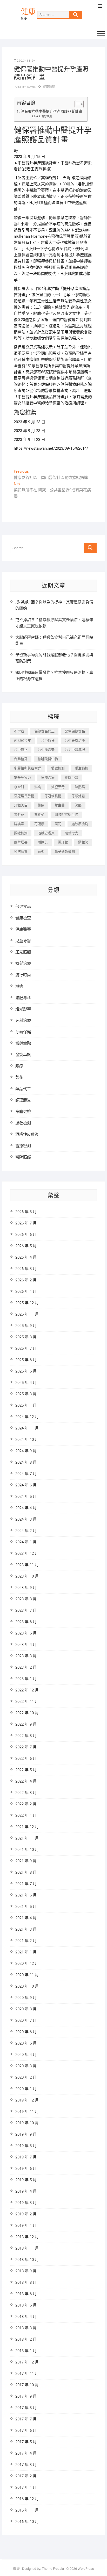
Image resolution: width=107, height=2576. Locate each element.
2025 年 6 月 (26, 1360)
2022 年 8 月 (26, 1736)
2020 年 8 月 (26, 2009)
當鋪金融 (23, 1043)
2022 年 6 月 (26, 1758)
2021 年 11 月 (27, 1838)
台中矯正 (21, 750)
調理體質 (23, 1100)
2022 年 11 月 (27, 1702)
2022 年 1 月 (26, 1815)
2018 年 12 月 (27, 2237)
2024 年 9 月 (26, 1451)
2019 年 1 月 (26, 2225)
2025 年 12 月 (27, 1303)
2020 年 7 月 (26, 2020)
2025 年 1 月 (26, 1405)
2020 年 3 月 (26, 2066)
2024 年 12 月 (27, 1417)
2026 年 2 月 (26, 1280)
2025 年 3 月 (26, 1394)
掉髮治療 (23, 964)
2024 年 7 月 (26, 1474)
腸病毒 (19, 824)
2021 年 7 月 (26, 1884)
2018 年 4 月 (26, 2317)
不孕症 (19, 731)
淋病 (38, 787)
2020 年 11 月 (27, 1975)
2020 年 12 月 (27, 1964)
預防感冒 (21, 852)
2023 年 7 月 (26, 1610)
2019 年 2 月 (26, 2214)
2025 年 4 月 (26, 1383)
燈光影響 (23, 1009)
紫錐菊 (39, 815)
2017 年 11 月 (27, 2374)
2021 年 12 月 (27, 1827)
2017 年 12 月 (27, 2362)
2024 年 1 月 (26, 1542)
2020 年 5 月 (26, 2043)
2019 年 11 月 (27, 2112)
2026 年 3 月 (26, 1269)
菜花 (58, 824)
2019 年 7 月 (26, 2157)
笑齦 (78, 805)
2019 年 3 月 (26, 2203)
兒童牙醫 (23, 941)
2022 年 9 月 (26, 1724)
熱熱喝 (80, 787)
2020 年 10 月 (27, 1986)
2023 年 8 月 (26, 1599)
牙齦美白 (21, 805)
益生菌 (60, 805)
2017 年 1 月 (26, 2487)
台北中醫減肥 (75, 750)
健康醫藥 (49, 87)
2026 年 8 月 (26, 1212)
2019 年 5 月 (26, 2180)
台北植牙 (21, 759)
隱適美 (43, 842)
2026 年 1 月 (26, 1291)
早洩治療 (48, 778)
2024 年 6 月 (26, 1485)
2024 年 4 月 (26, 1508)
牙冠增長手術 (24, 796)
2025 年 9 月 (26, 1326)
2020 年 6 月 (26, 2032)
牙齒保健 (23, 1032)
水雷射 (19, 787)
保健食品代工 (44, 731)
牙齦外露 (78, 796)
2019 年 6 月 (26, 2169)
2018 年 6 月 (26, 2294)
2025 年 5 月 (26, 1371)
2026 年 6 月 (26, 1235)
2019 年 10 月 (27, 2123)
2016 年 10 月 (27, 2522)
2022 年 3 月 (26, 1793)
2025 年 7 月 (26, 1348)
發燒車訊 (23, 1055)
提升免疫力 (22, 778)
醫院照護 (23, 1157)
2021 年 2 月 (26, 1941)
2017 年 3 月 (26, 2465)
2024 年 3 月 (26, 1519)
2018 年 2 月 (26, 2339)
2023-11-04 (26, 61)
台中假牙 (48, 740)
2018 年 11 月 (27, 2248)
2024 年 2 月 (26, 1531)
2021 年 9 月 (26, 1861)
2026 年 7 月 (26, 1223)
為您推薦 (47, 116)
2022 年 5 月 (26, 1770)
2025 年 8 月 (26, 1337)
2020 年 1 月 (26, 2089)
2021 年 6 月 (26, 1895)
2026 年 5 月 (26, 1246)
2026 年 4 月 (26, 1257)
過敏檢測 (21, 833)
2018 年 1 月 (26, 2351)
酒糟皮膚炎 (46, 833)
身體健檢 (23, 1112)
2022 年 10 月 (27, 1713)
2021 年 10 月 (27, 1850)
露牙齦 (63, 842)
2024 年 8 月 (26, 1462)
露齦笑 (83, 842)
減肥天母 (58, 787)
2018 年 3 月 (26, 2328)
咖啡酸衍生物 (48, 759)
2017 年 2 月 (26, 2476)
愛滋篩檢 (82, 768)
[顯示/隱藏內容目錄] (76, 104)
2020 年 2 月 (26, 2077)
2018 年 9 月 (26, 2271)
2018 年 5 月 (26, 2305)
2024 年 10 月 (27, 1440)
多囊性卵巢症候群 (28, 768)
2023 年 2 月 (26, 1667)
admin (31, 87)
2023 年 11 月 (27, 1565)
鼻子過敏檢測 (65, 852)
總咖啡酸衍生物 (66, 815)
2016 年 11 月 (27, 2510)
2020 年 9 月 (26, 1998)
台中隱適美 (46, 750)
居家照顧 (23, 952)
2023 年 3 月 (26, 1656)
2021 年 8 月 (26, 1872)
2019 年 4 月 (26, 2191)
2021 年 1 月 (26, 1952)
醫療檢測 (23, 1146)
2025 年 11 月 (27, 1314)
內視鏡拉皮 (22, 740)
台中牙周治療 (75, 740)
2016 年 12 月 (27, 2499)
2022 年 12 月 (27, 1690)
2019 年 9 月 (26, 2134)
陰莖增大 (71, 833)
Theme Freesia (53, 2569)
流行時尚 (23, 975)
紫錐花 (19, 815)
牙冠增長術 (53, 796)
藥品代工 (23, 1089)
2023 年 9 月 (26, 1588)
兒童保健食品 (75, 731)
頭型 (41, 852)
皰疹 (41, 805)
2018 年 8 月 (26, 2282)
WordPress (86, 2569)
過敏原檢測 (80, 824)
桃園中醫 (71, 778)
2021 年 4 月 (26, 1918)
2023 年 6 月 (26, 1622)
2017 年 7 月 (26, 2419)
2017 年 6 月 (26, 2431)
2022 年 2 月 (26, 1804)
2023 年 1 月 (26, 1679)
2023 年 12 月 (27, 1553)
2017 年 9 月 (26, 2396)
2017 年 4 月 (26, 2453)
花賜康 (39, 824)
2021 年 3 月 (26, 1929)
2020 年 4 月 (26, 2055)
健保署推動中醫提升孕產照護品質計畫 (51, 111)
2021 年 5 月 (26, 1907)
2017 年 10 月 (27, 2385)
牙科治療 (23, 1020)
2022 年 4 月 (26, 1781)
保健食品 (23, 907)
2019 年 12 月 (27, 2100)
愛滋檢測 (58, 768)
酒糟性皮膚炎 (27, 1134)
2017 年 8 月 (26, 2408)
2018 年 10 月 (27, 2260)
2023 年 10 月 (27, 1576)
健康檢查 (23, 918)
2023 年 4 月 (26, 1645)
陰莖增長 (21, 842)
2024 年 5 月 (26, 1497)
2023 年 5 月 (26, 1633)
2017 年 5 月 (26, 2442)
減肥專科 (23, 998)
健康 (28, 12)
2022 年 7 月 (26, 1747)
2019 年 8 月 (26, 2146)
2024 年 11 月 (27, 1428)
